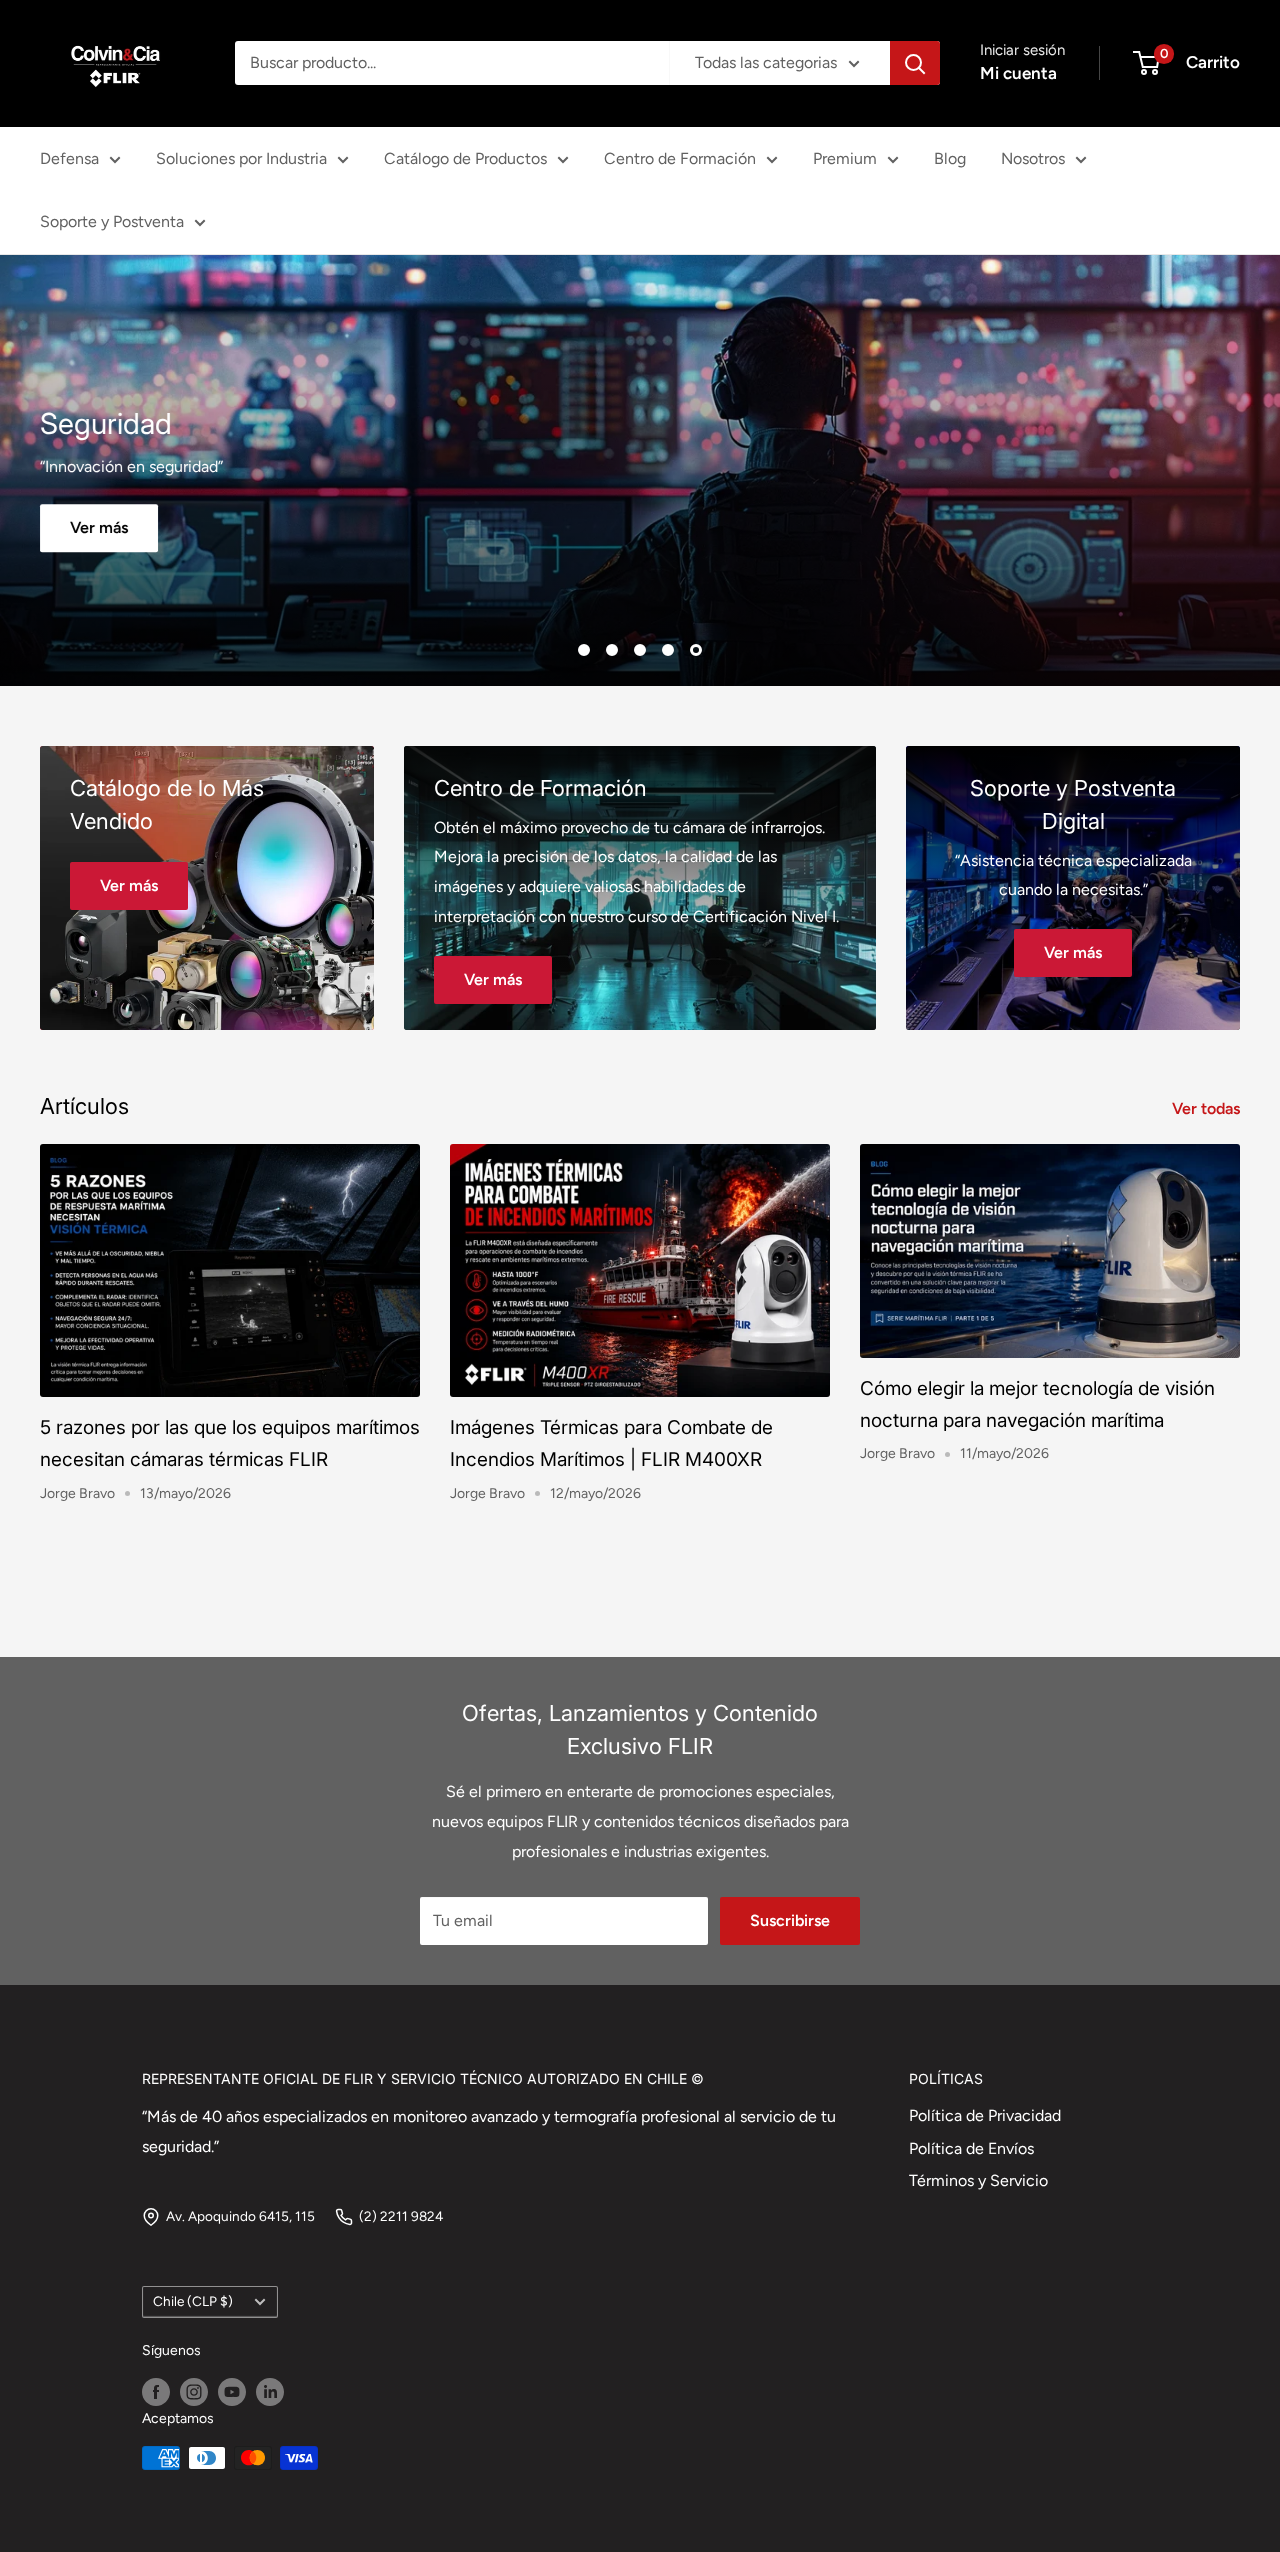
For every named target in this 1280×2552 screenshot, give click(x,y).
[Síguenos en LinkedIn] (270, 2388)
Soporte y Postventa (112, 221)
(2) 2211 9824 (401, 2213)
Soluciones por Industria (241, 158)
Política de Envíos (971, 2144)
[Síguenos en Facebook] (156, 2388)
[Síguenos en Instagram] (194, 2388)
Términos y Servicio (978, 2177)
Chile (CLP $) (193, 2298)
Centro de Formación (680, 158)
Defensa (69, 158)
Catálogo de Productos (465, 158)
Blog (950, 158)
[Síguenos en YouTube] (232, 2388)
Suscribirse (790, 1916)
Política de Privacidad (985, 2112)
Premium (845, 158)
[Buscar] (915, 63)
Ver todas (1208, 1105)
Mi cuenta (1018, 73)
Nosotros (1033, 158)
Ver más (640, 525)
